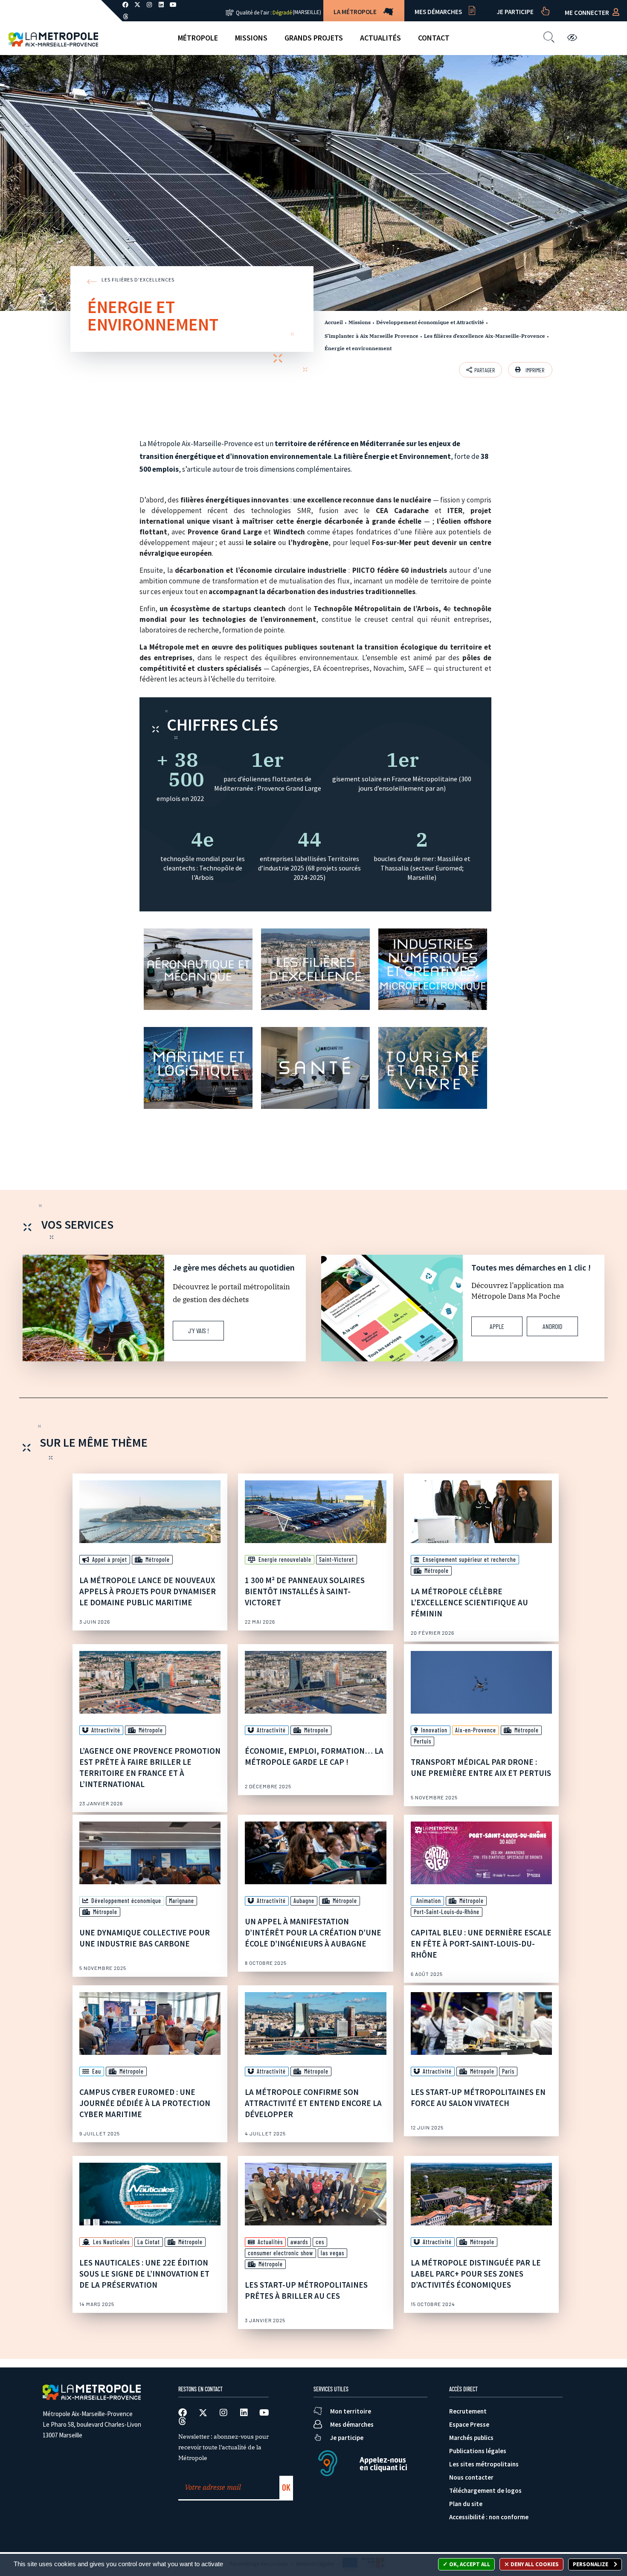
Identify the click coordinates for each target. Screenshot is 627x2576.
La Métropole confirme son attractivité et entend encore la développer (313, 2103)
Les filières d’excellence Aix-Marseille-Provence (485, 336)
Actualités (380, 38)
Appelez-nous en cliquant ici (383, 2464)
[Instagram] (224, 2413)
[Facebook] (183, 2413)
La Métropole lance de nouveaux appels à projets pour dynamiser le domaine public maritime (148, 1591)
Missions (251, 38)
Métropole (198, 38)
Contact (434, 38)
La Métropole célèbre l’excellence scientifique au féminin (469, 1602)
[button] (530, 370)
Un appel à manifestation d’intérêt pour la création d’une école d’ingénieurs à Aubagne (313, 1932)
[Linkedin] (244, 2413)
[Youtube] (264, 2413)
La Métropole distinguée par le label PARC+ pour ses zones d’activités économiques (476, 2274)
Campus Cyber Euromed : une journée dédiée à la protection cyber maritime (145, 2103)
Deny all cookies (534, 2564)
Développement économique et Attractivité (430, 322)
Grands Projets (314, 38)
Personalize (591, 2564)
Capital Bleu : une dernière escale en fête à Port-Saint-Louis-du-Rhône (481, 1944)
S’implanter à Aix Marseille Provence (372, 336)
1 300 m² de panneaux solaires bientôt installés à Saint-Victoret (305, 1591)
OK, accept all (469, 2564)
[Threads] (125, 17)
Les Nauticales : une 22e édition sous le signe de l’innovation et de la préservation (144, 2274)
